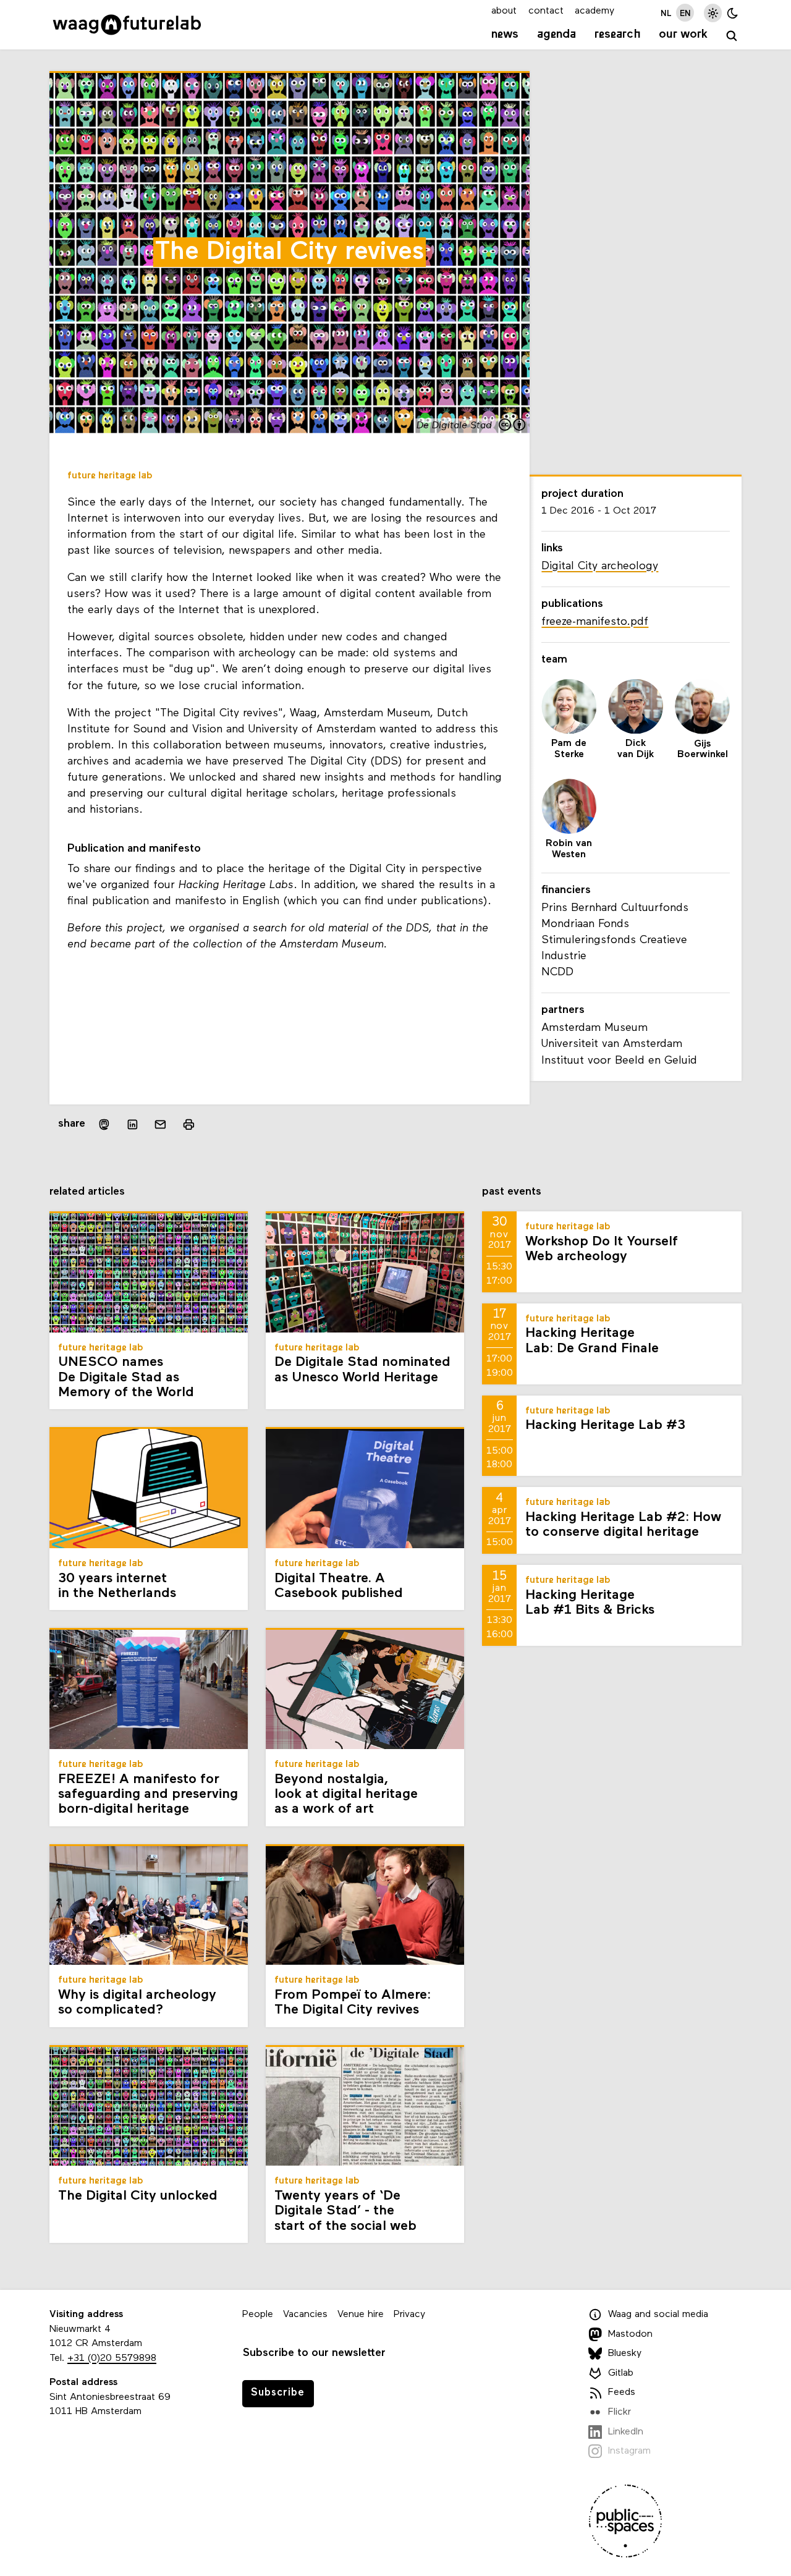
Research (618, 35)
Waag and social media (658, 2315)
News (505, 35)
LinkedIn (626, 2432)
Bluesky (625, 2354)
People (258, 2315)
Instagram (629, 2451)
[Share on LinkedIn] (132, 1125)
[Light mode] (713, 13)
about (504, 11)
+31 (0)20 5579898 (112, 2358)
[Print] (189, 1125)
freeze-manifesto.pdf (595, 622)
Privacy (409, 2315)
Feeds (622, 2392)
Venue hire (361, 2315)
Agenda (556, 35)
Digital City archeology (600, 566)
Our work (683, 35)
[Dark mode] (733, 13)
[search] (732, 36)
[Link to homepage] (127, 25)
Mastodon (630, 2334)
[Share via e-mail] (161, 1125)
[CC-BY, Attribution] (513, 426)
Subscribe (278, 2393)
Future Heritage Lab (110, 476)
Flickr (620, 2412)
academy (594, 11)
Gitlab (621, 2373)
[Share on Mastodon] (104, 1125)
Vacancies (305, 2315)
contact (546, 11)
